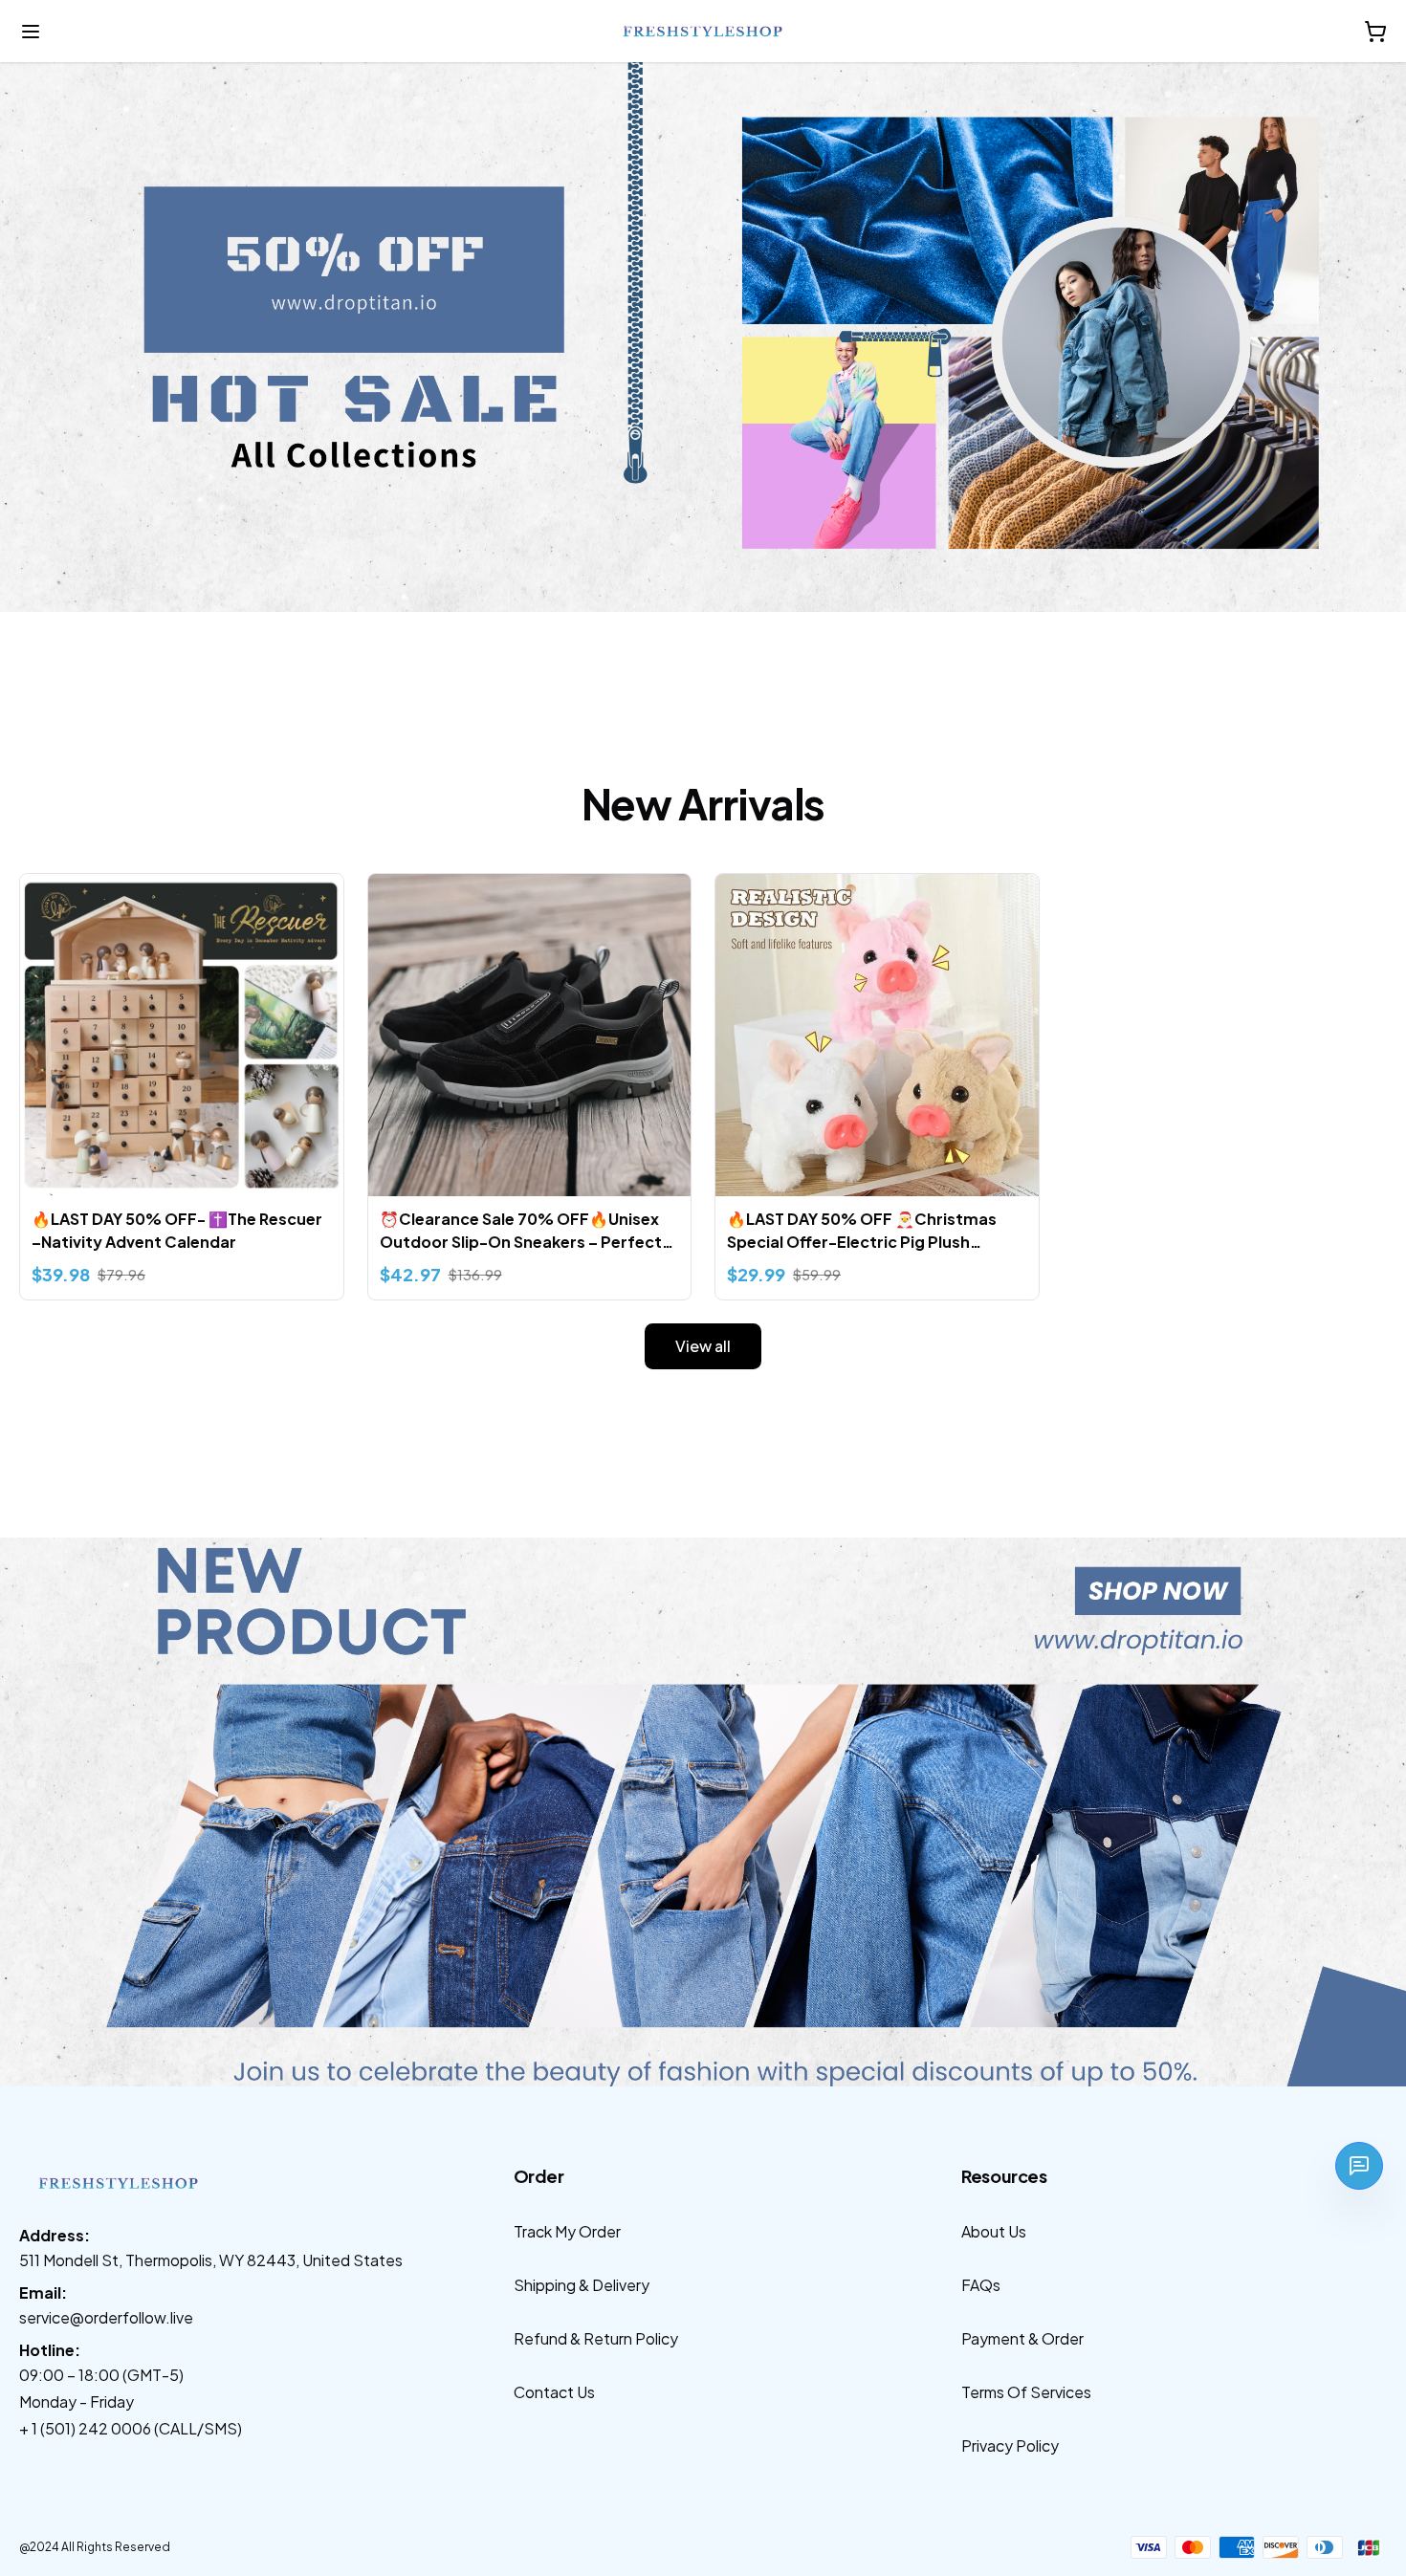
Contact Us (554, 2392)
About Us (994, 2231)
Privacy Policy (1010, 2445)
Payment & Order (1022, 2338)
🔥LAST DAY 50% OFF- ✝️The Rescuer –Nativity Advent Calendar (177, 1230)
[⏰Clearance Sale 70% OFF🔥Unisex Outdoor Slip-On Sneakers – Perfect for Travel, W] (530, 1036)
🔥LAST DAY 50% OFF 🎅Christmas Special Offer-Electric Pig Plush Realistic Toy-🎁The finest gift (862, 1231)
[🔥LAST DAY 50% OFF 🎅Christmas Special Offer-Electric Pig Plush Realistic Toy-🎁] (877, 1036)
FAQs (981, 2285)
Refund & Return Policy (596, 2338)
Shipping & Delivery (582, 2285)
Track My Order (567, 2231)
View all (703, 1346)
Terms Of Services (1026, 2392)
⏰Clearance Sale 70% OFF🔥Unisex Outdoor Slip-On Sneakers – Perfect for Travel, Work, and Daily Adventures (528, 1231)
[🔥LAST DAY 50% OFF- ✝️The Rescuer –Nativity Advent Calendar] (182, 1036)
